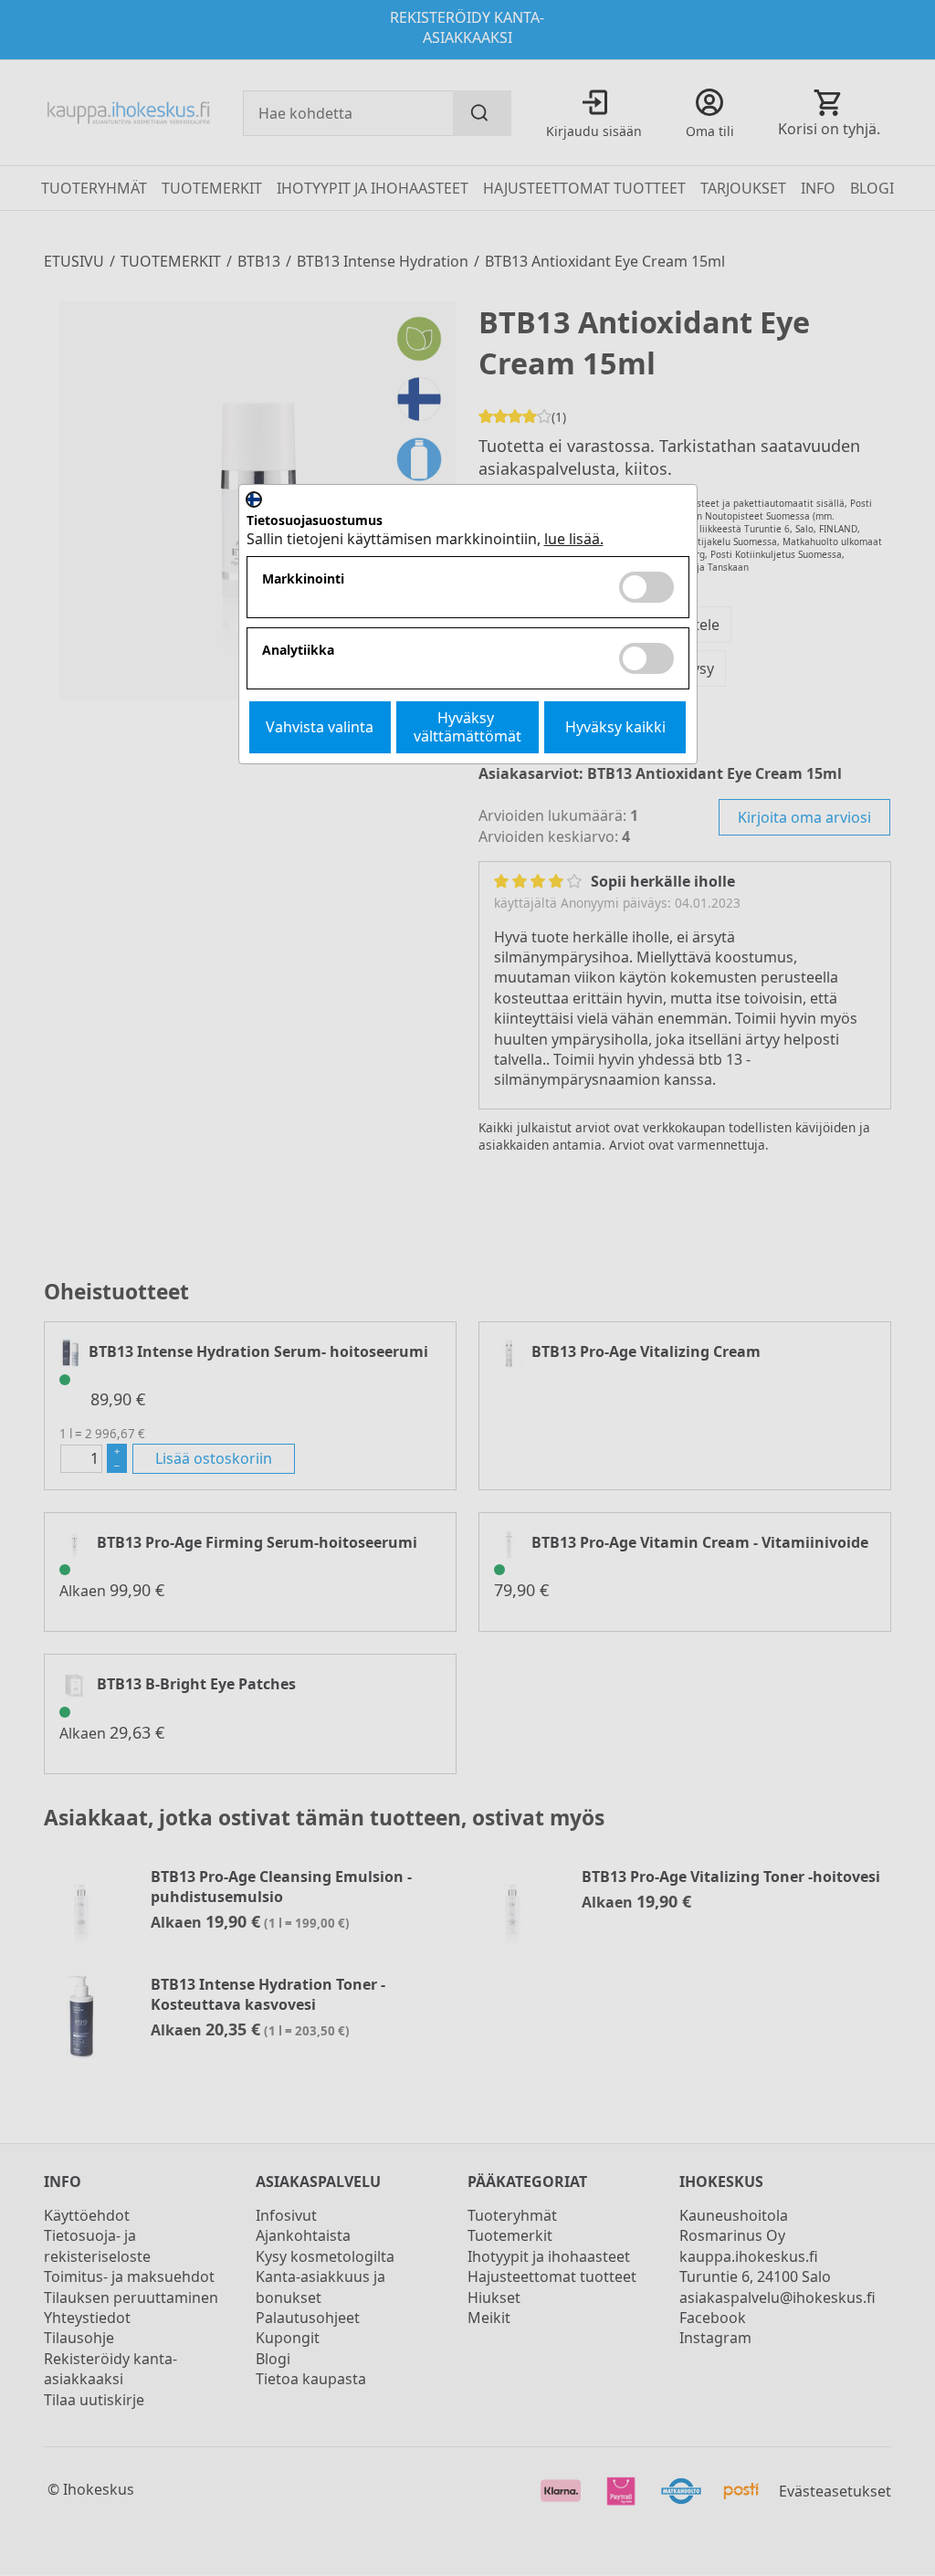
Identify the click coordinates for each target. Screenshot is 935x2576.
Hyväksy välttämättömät (467, 726)
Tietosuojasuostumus (315, 521)
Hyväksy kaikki (615, 727)
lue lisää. (574, 539)
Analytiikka (298, 651)
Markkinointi (303, 579)
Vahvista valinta (320, 727)
